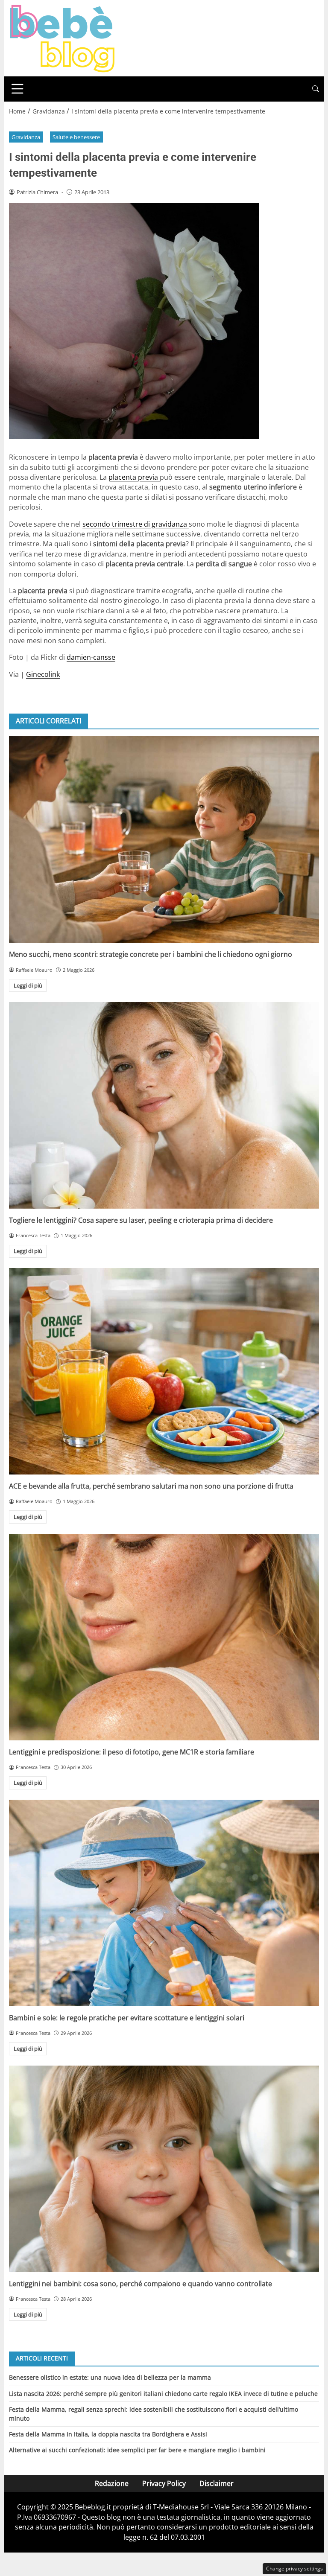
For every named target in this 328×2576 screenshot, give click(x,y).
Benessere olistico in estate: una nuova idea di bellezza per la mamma (110, 2377)
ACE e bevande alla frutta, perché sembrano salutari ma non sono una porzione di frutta (151, 1486)
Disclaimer (217, 2483)
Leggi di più (28, 985)
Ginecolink (43, 674)
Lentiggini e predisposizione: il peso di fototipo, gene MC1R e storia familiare (132, 1752)
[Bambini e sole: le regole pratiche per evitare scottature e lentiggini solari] (164, 1903)
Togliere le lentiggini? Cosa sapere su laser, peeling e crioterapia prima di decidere (141, 1220)
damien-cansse (91, 657)
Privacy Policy (164, 2483)
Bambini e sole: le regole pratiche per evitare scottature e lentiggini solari (127, 2018)
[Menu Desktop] (18, 89)
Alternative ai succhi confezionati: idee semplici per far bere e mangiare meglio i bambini (137, 2450)
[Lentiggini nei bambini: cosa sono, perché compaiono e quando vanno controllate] (164, 2169)
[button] (316, 89)
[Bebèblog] (62, 38)
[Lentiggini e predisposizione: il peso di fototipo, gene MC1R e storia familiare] (164, 1637)
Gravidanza (26, 137)
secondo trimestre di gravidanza (136, 524)
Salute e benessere (76, 137)
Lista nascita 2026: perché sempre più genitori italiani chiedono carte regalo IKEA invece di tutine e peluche (163, 2394)
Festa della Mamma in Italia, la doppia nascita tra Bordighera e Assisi (108, 2434)
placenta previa (134, 477)
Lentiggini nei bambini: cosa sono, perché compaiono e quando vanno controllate (141, 2284)
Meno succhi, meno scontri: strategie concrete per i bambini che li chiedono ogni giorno (151, 954)
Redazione (112, 2483)
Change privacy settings (294, 2569)
